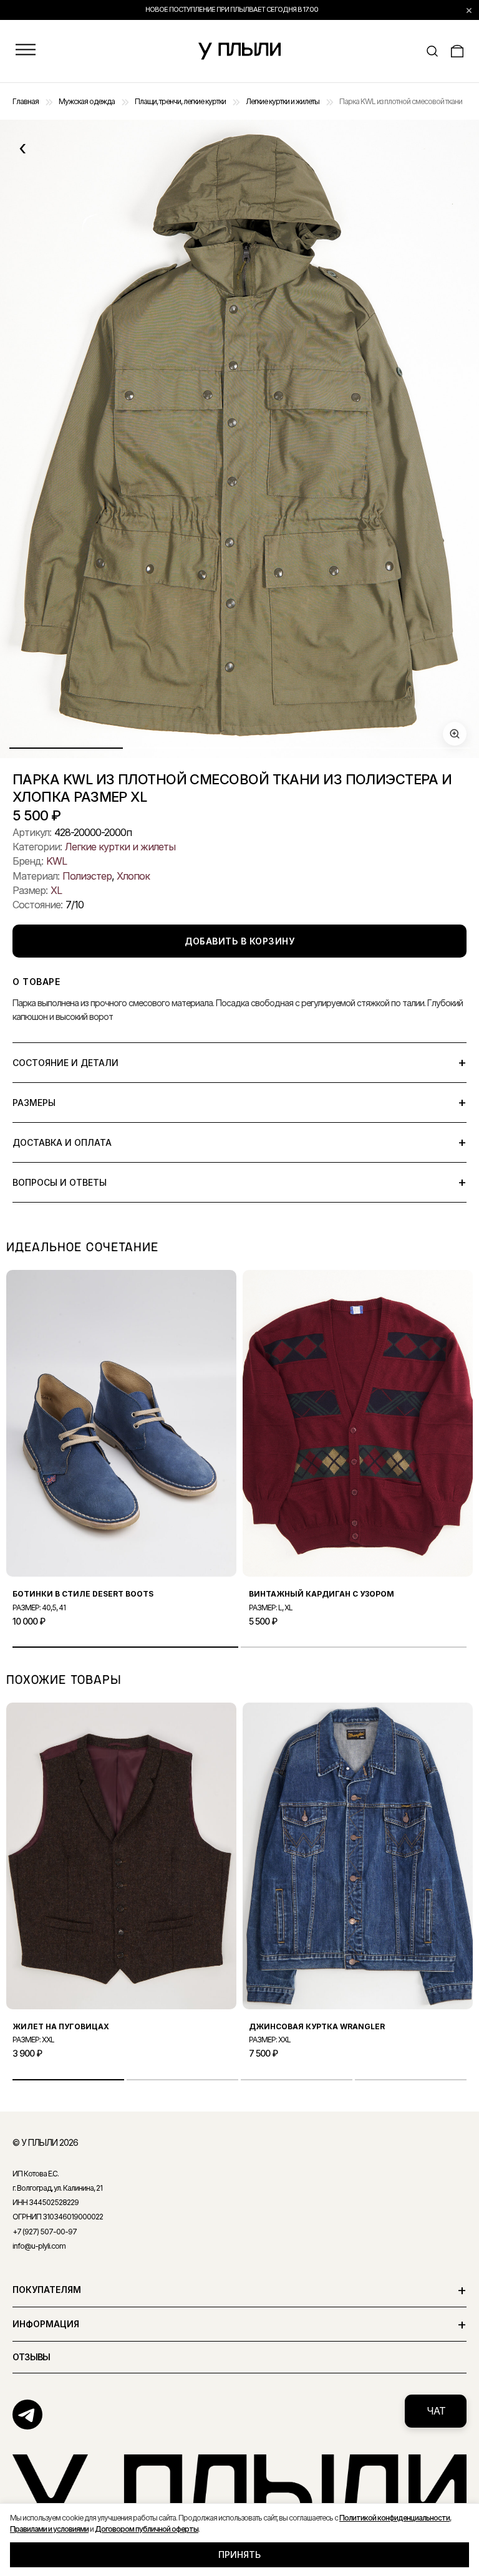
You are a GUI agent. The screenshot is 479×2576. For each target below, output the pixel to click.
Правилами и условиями (49, 2529)
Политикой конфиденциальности (394, 2518)
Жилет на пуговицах (61, 2026)
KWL (56, 861)
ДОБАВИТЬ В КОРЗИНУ (239, 941)
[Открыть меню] (26, 51)
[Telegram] (27, 2415)
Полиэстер (87, 876)
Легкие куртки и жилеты (283, 101)
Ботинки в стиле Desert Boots (83, 1594)
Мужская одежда (87, 101)
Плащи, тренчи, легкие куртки (180, 101)
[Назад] (22, 148)
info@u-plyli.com (39, 2246)
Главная (26, 101)
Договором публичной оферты (147, 2529)
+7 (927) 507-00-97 (45, 2232)
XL (56, 890)
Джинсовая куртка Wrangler (317, 2026)
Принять (239, 2554)
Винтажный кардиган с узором (322, 1594)
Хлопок (133, 876)
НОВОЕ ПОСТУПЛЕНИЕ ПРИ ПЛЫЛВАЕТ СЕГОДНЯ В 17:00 (232, 9)
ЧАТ (436, 2411)
